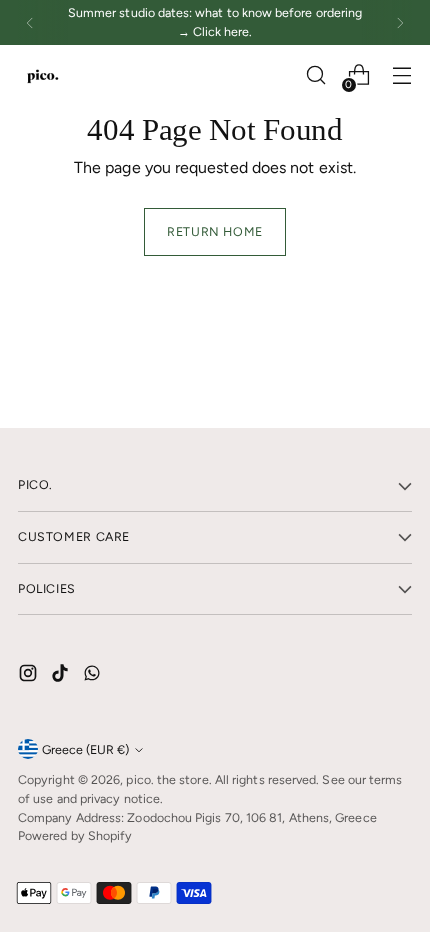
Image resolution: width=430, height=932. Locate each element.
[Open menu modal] (401, 75)
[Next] (400, 22)
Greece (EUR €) (85, 749)
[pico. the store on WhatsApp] (94, 676)
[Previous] (30, 22)
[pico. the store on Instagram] (30, 676)
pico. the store (167, 779)
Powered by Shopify (75, 835)
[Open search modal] (315, 75)
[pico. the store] (43, 75)
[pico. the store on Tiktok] (62, 676)
